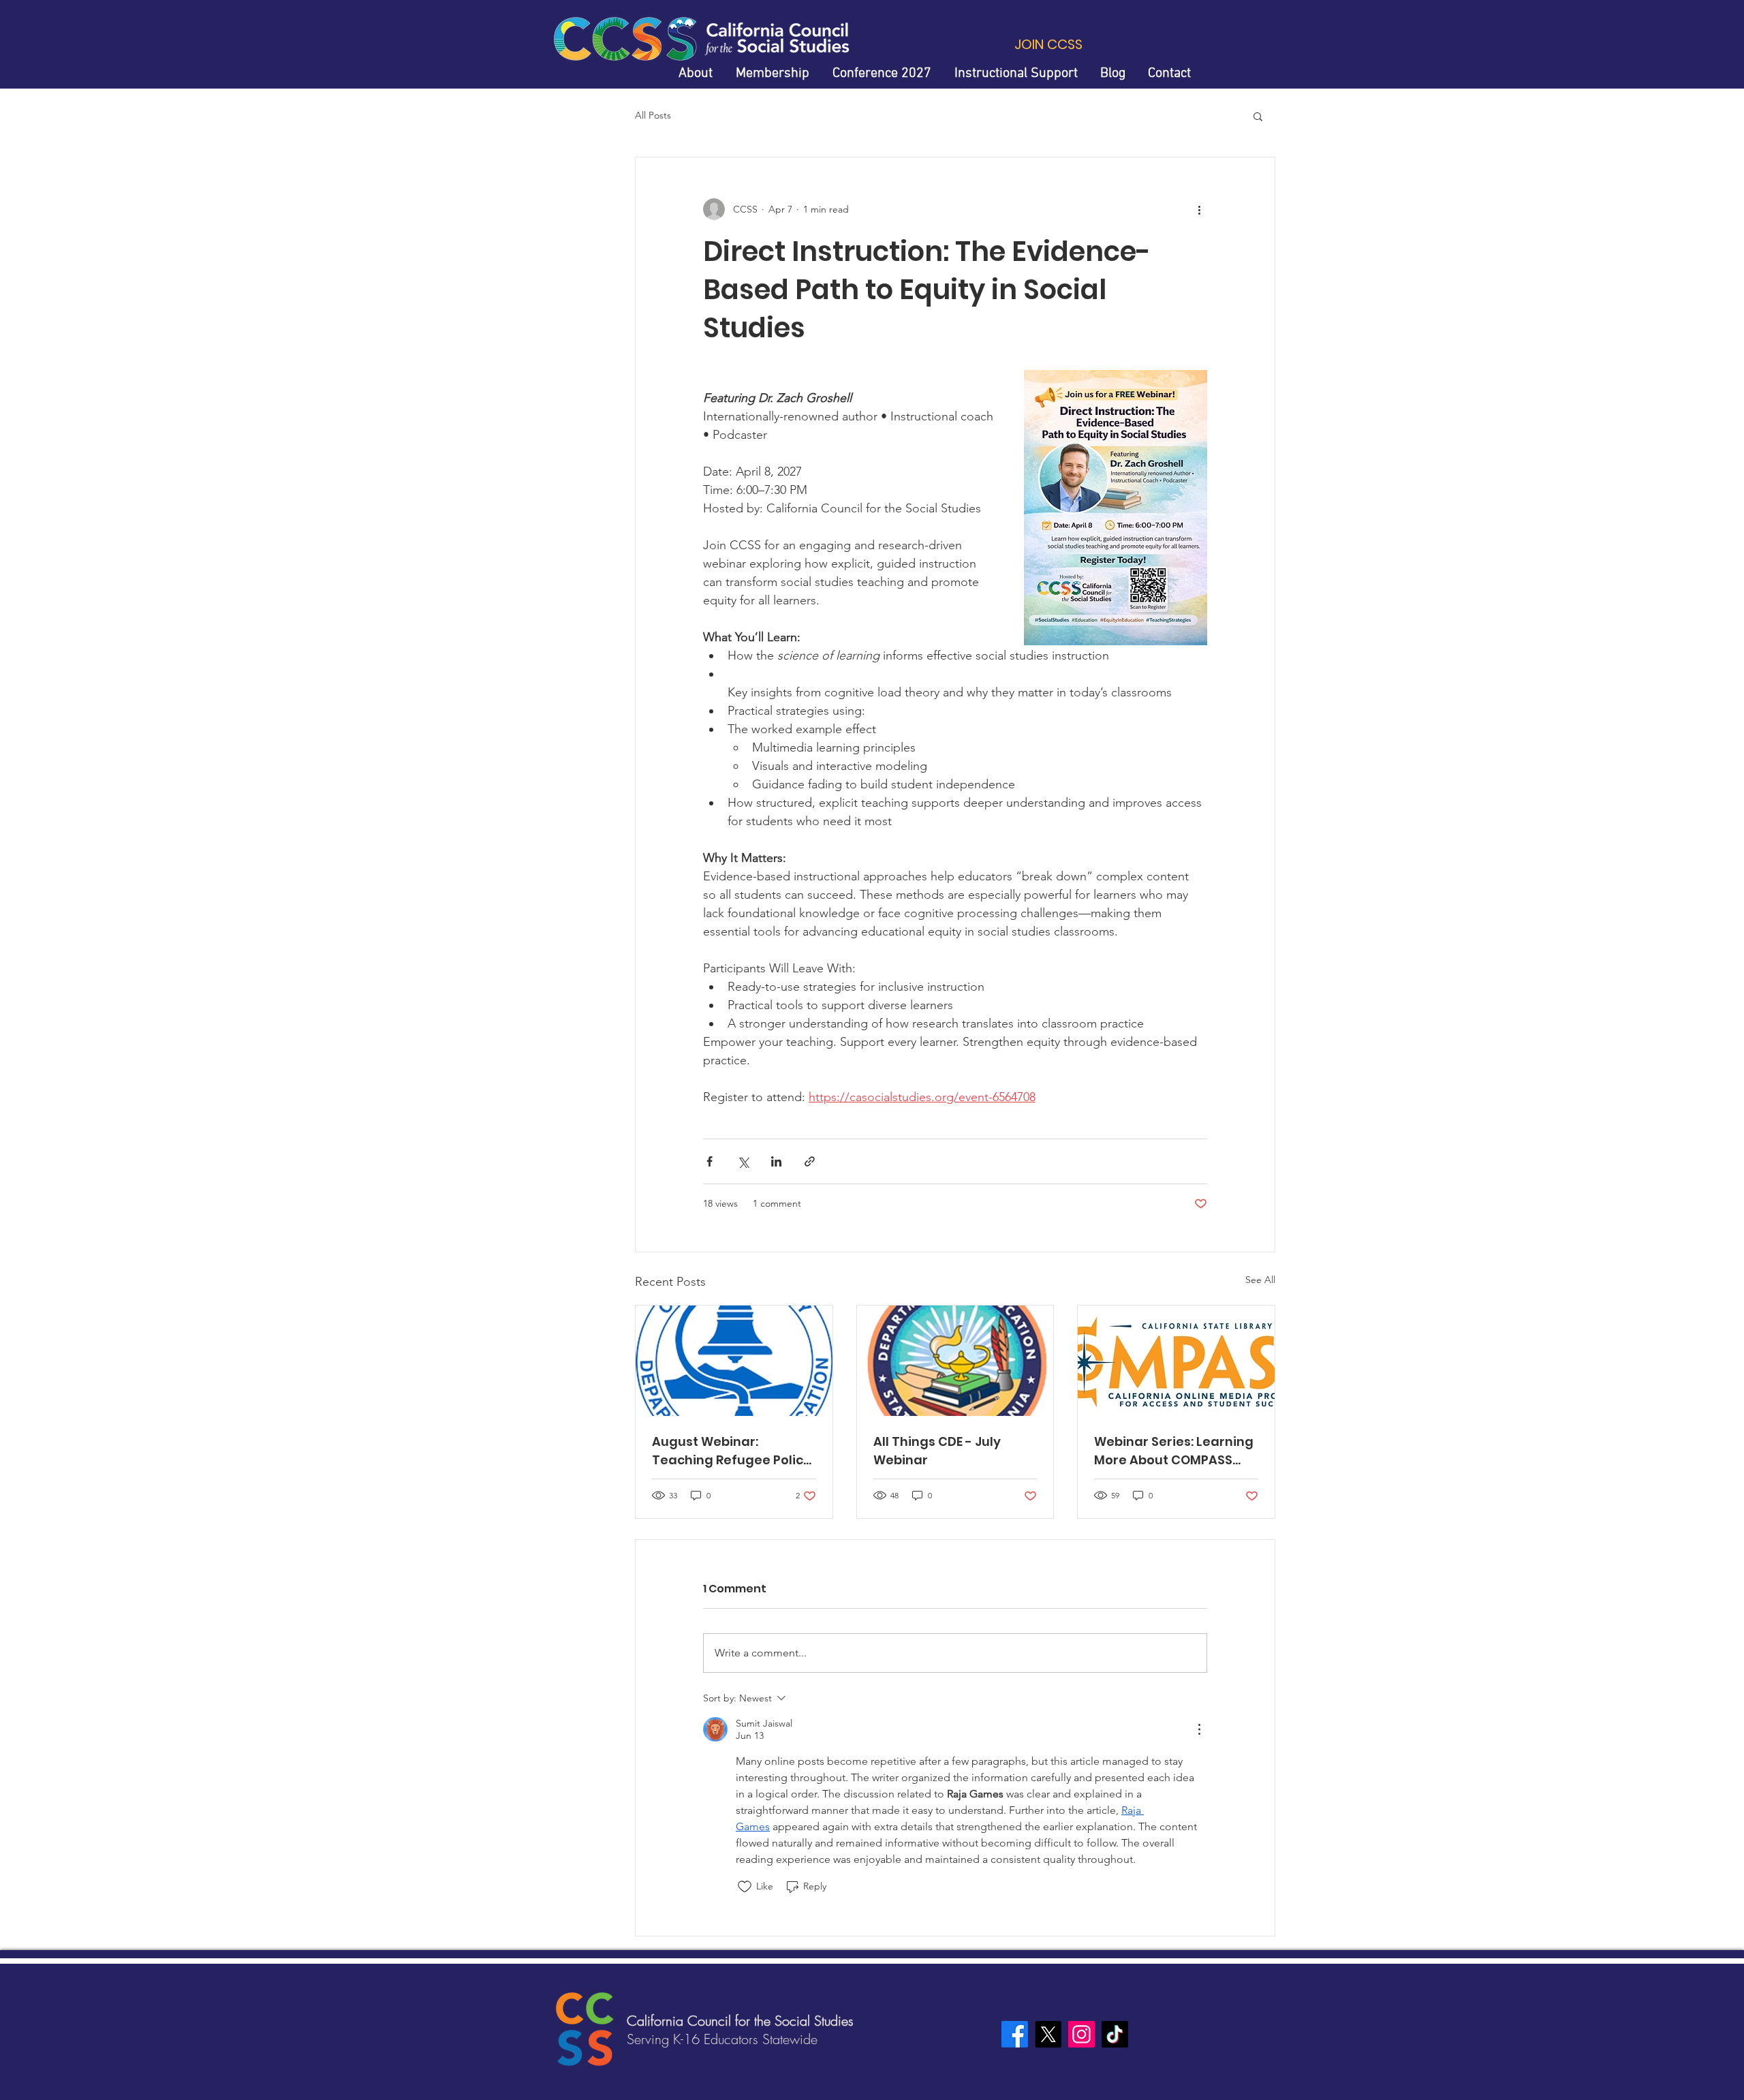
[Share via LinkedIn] (776, 1161)
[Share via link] (810, 1161)
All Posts (653, 115)
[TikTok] (1115, 2034)
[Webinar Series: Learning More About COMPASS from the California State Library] (1176, 1361)
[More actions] (1199, 209)
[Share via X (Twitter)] (743, 1161)
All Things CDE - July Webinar (937, 1451)
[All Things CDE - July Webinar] (955, 1361)
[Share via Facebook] (710, 1161)
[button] (1258, 116)
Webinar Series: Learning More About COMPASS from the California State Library (1175, 1451)
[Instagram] (1081, 2034)
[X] (1048, 2034)
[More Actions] (1199, 1729)
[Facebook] (1015, 2034)
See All (1260, 1280)
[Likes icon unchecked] (745, 1887)
